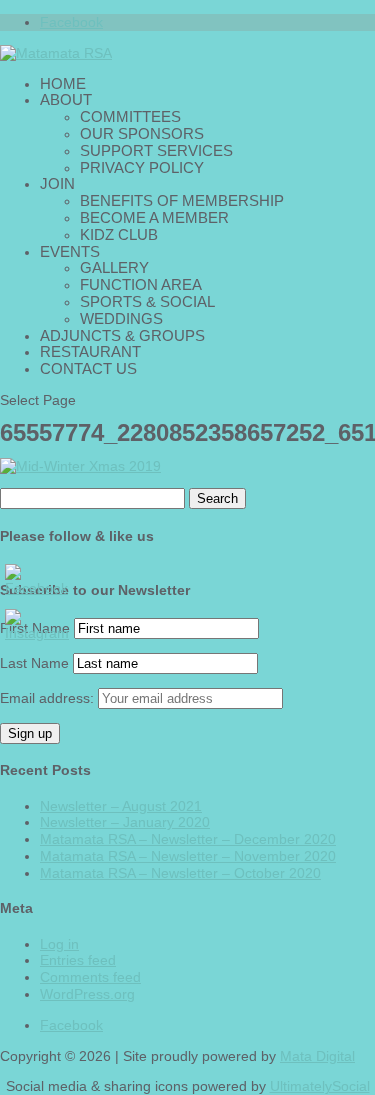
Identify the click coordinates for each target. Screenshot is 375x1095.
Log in (59, 944)
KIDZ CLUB (119, 234)
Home (63, 83)
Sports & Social (147, 301)
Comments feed (90, 977)
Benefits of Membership (182, 200)
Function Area (141, 284)
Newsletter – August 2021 (121, 806)
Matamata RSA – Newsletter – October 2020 (180, 873)
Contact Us (88, 368)
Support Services (156, 150)
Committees (130, 116)
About (66, 99)
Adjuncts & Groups (122, 335)
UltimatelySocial (320, 1086)
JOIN (57, 183)
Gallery (114, 267)
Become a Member (154, 217)
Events (70, 251)
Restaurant (90, 351)
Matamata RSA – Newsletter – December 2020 (188, 839)
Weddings (121, 318)
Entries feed (78, 960)
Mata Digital (317, 1056)
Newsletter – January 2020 (125, 822)
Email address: (49, 698)
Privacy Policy (142, 167)
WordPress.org (87, 994)
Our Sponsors (142, 133)
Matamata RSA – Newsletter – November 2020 (188, 856)
